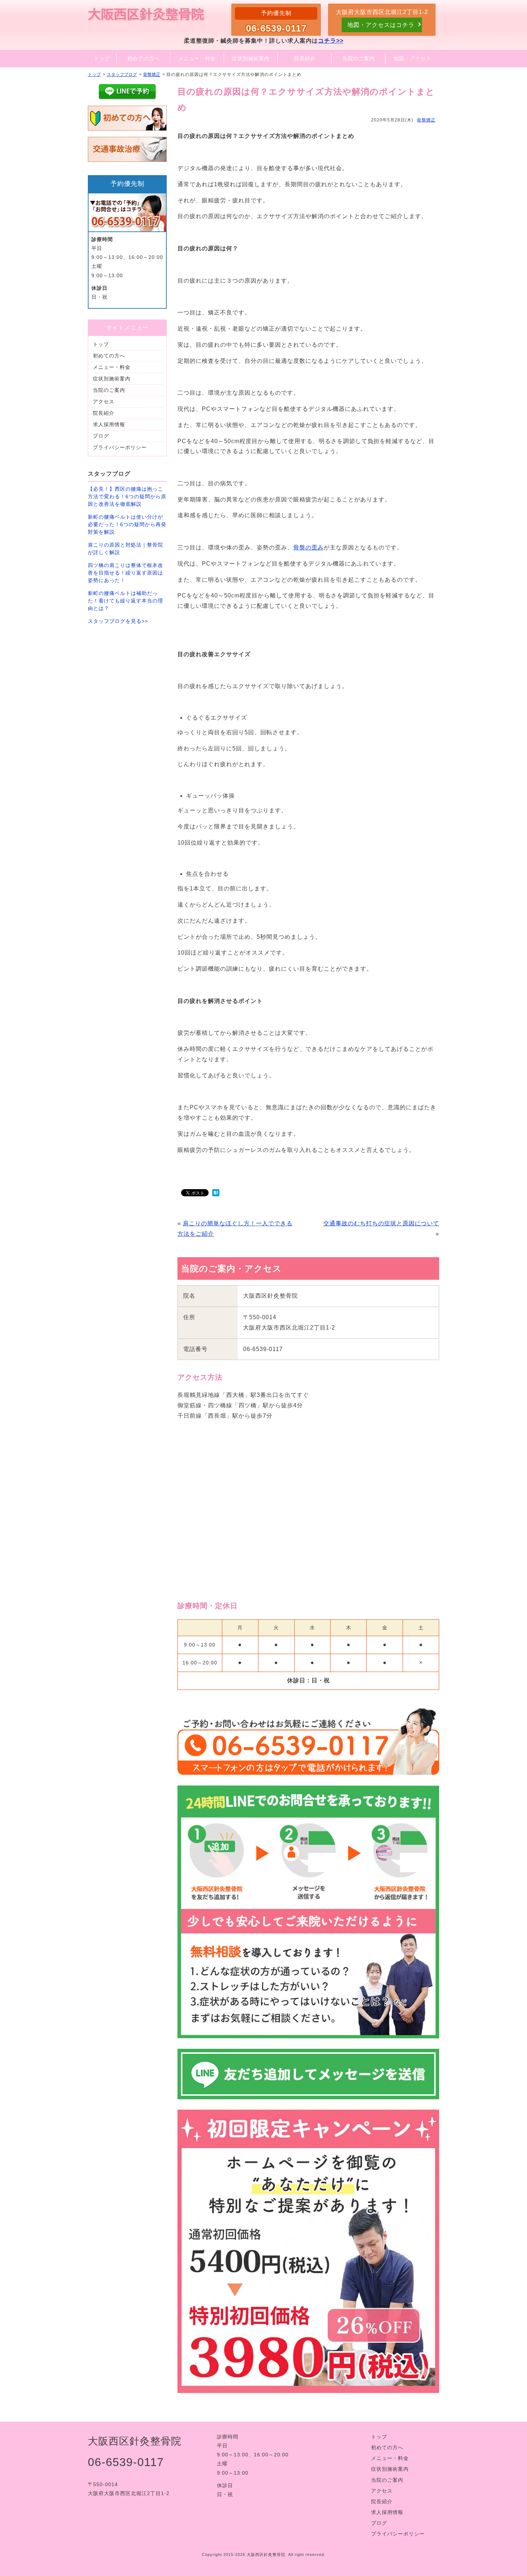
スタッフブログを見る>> (118, 621)
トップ (101, 344)
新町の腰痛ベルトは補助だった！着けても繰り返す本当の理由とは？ (125, 601)
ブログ (101, 436)
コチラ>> (331, 41)
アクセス (104, 402)
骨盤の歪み (308, 547)
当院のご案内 (109, 390)
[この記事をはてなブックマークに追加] (216, 1194)
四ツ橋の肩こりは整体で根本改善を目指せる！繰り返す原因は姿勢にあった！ (125, 573)
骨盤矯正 (426, 120)
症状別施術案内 (112, 379)
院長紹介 (104, 413)
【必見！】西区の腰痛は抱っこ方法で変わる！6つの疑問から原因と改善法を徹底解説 (127, 496)
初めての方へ (109, 356)
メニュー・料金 (112, 367)
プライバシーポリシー (120, 447)
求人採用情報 (109, 424)
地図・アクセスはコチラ (381, 25)
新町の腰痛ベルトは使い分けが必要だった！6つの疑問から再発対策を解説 (127, 524)
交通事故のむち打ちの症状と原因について (381, 1223)
